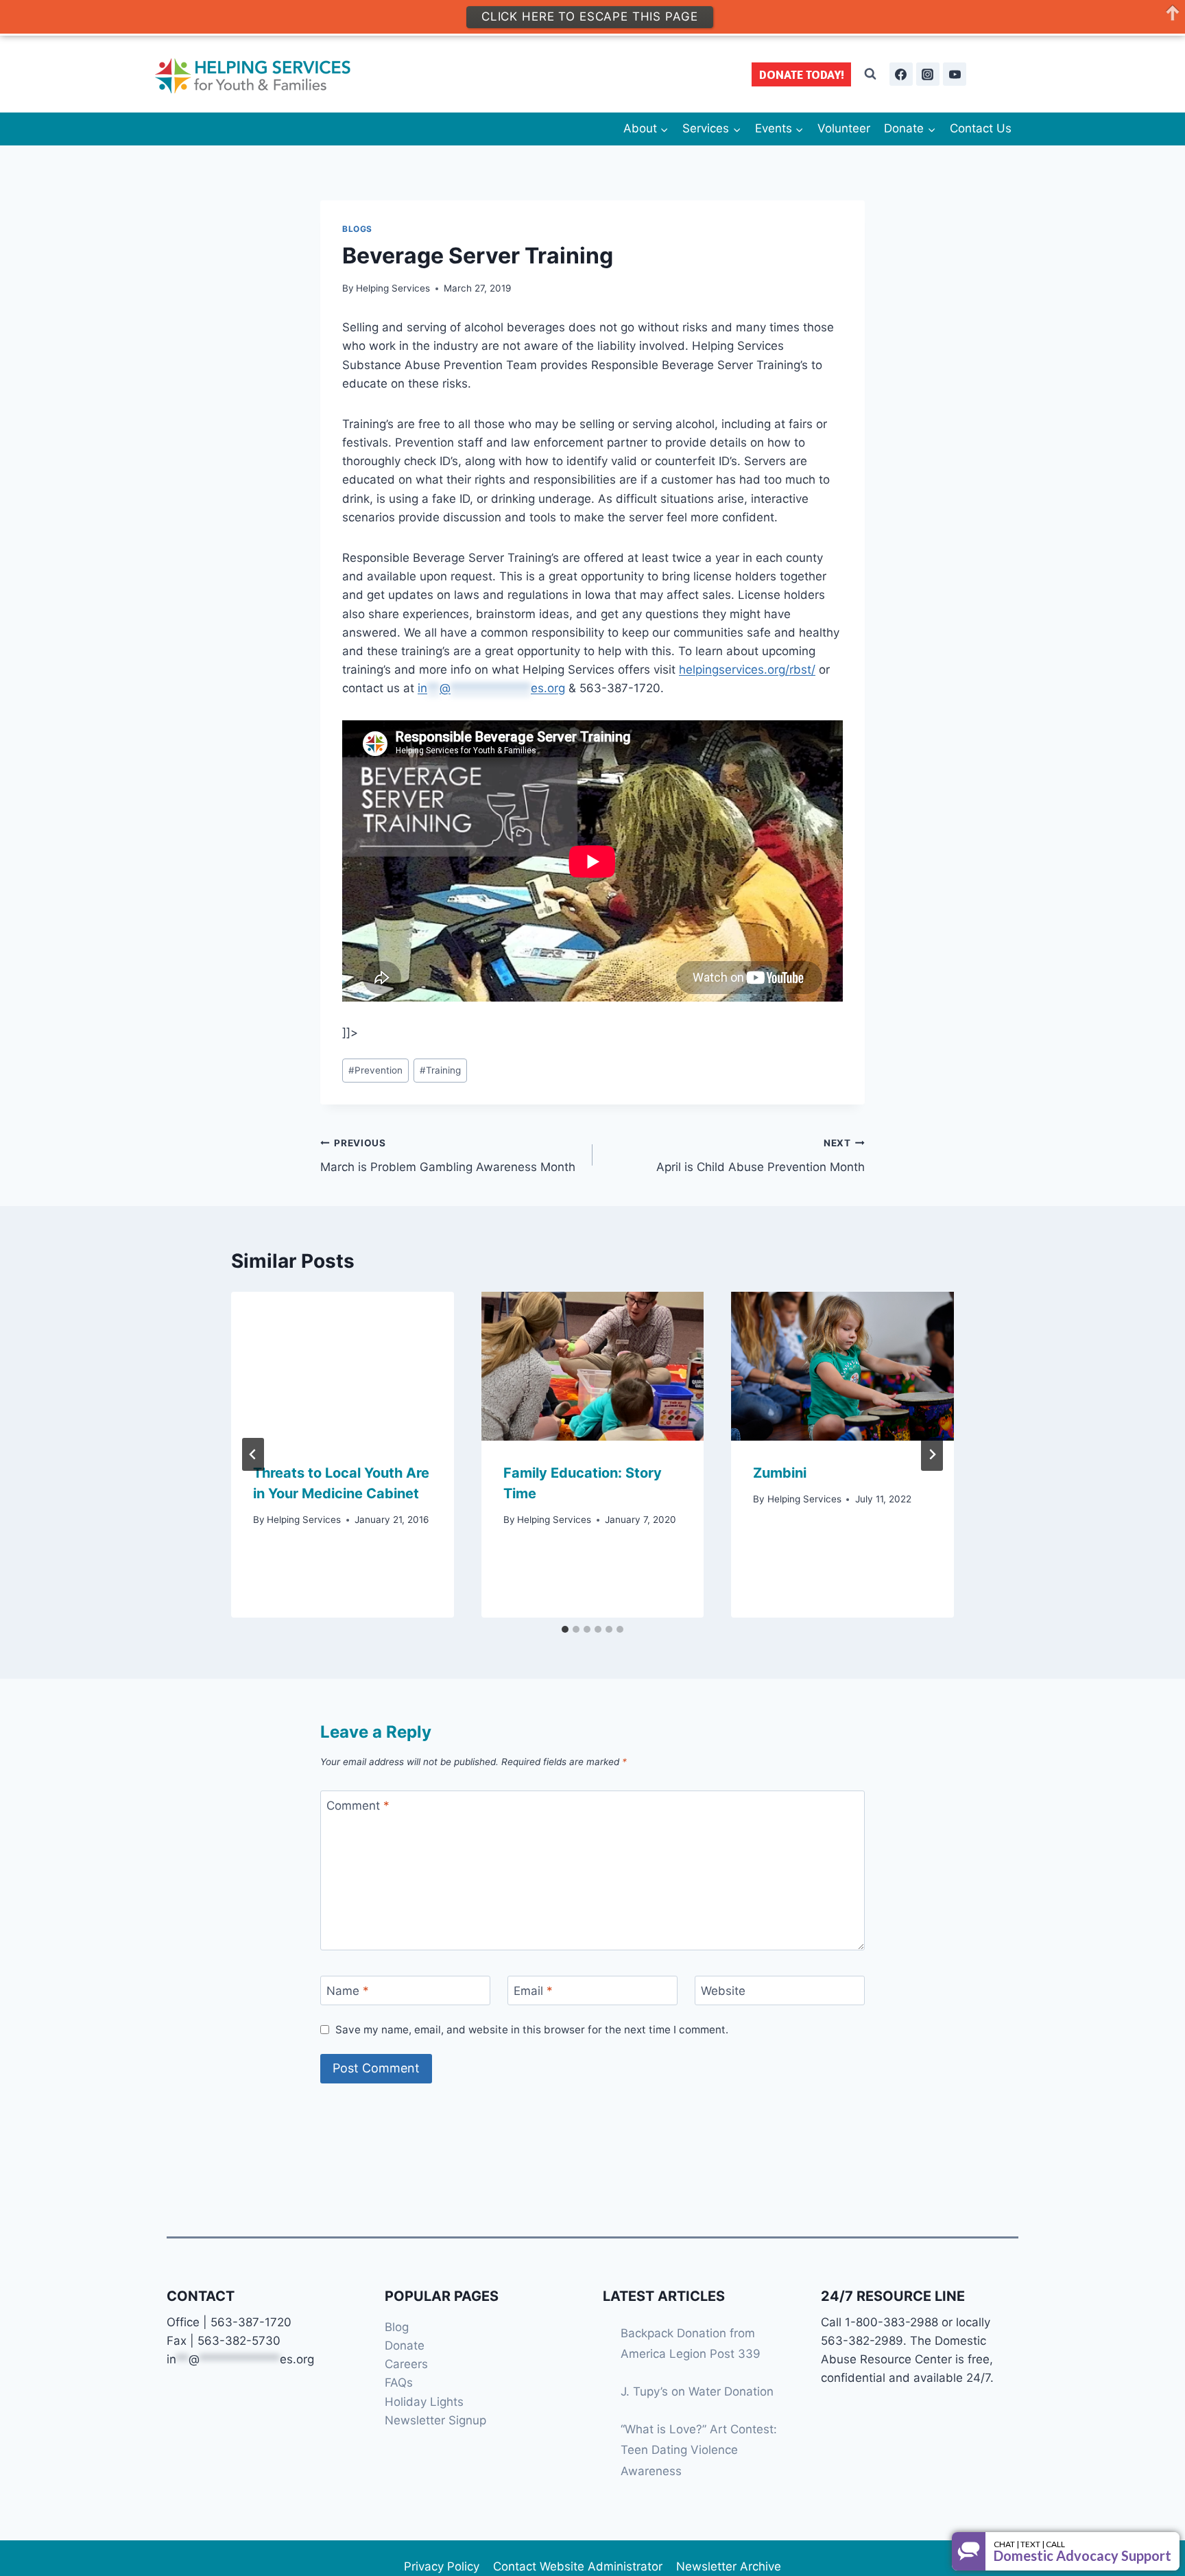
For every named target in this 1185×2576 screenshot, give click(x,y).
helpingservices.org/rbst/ (747, 670)
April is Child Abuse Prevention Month (761, 1156)
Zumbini (780, 1473)
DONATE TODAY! (802, 74)
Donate (405, 2345)
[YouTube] (955, 74)
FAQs (399, 2383)
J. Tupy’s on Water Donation (697, 2391)
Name (348, 1991)
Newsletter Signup (435, 2420)
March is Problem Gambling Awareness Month (448, 1156)
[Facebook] (901, 74)
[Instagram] (928, 74)
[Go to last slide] (253, 1454)
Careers (406, 2364)
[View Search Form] (870, 74)
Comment (358, 1806)
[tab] (565, 1629)
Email (533, 1991)
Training (440, 1070)
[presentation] (343, 1366)
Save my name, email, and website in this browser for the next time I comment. (532, 2030)
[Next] (932, 1454)
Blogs (357, 229)
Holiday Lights (424, 2402)
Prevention (375, 1070)
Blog (397, 2327)
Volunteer (844, 128)
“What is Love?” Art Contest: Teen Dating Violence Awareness (699, 2450)
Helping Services (393, 288)
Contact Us (981, 128)
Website (723, 1991)
